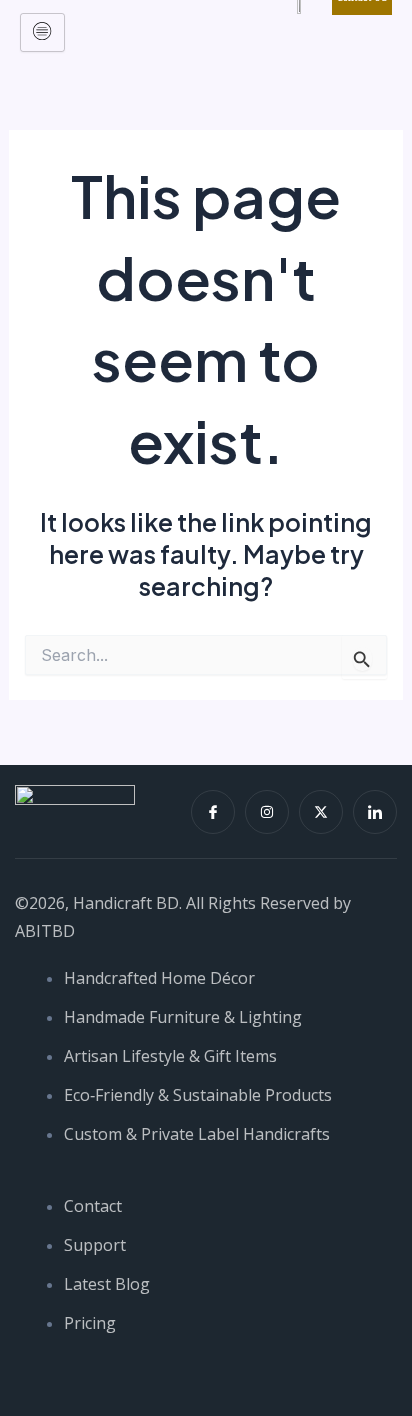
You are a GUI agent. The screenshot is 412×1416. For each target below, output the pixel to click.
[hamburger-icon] (42, 32)
